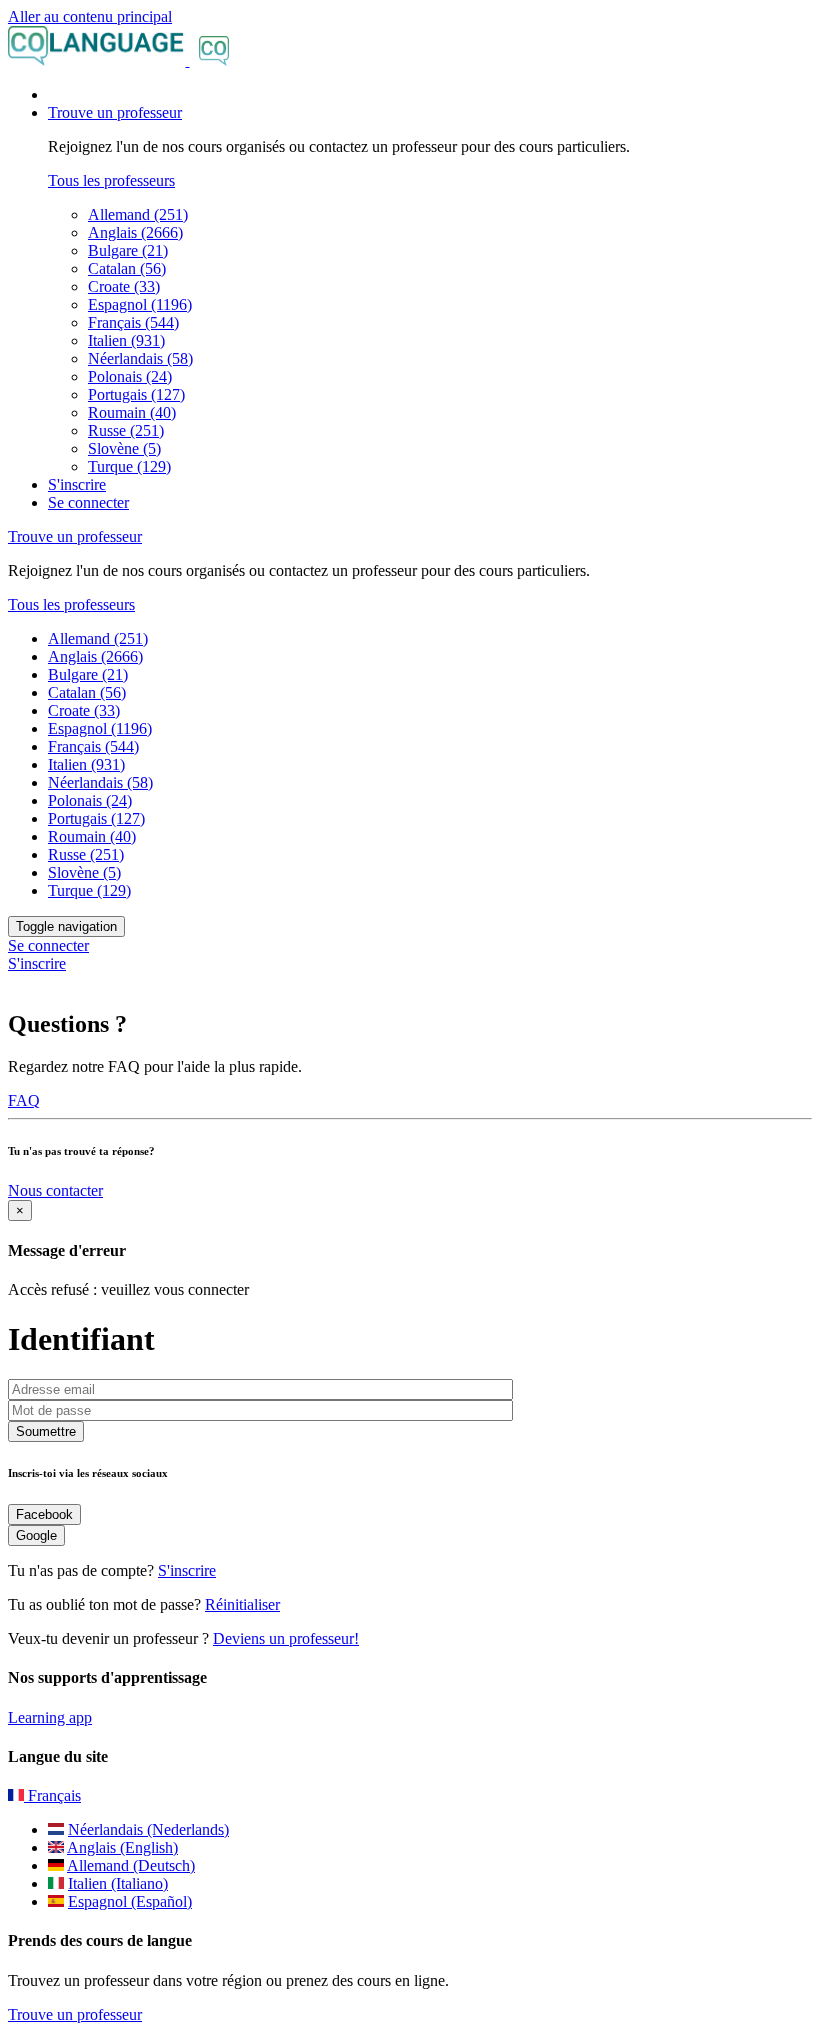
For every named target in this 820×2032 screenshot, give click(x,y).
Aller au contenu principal (90, 16)
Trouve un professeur (75, 2014)
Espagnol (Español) (130, 1901)
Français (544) (133, 322)
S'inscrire (77, 484)
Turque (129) (129, 466)
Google (36, 1535)
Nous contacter (55, 1190)
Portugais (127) (136, 394)
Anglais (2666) (135, 232)
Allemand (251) (138, 214)
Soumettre (46, 1431)
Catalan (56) (127, 268)
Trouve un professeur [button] (115, 112)
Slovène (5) (124, 448)
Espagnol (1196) (140, 304)
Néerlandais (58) (140, 358)
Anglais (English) (122, 1847)
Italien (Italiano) (118, 1883)
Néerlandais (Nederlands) (148, 1829)
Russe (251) (126, 430)
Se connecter (88, 502)
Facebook (44, 1514)
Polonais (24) (130, 376)
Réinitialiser (242, 1604)
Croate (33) (124, 286)
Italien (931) (126, 340)
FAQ (24, 1100)
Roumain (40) (132, 412)
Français (52, 1795)
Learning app (50, 1717)
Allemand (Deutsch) (131, 1865)
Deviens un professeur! (286, 1638)
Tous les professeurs (111, 180)
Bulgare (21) (128, 250)
